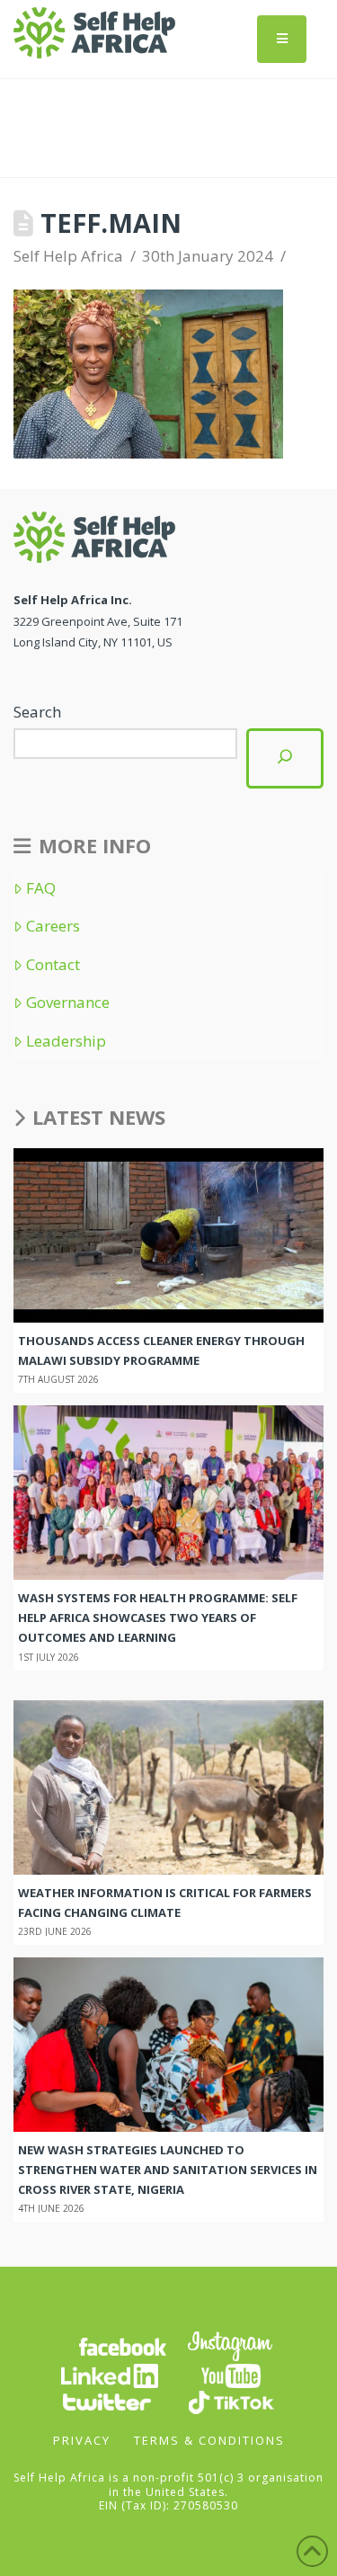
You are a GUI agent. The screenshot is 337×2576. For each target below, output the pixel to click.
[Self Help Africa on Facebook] (122, 2345)
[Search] (285, 758)
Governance (68, 1003)
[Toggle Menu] (282, 39)
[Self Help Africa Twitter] (107, 2401)
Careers (53, 926)
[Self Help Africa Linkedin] (107, 2375)
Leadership (66, 1041)
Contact (53, 965)
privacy (82, 2440)
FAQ (41, 888)
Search (37, 712)
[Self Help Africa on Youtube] (231, 2375)
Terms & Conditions (209, 2440)
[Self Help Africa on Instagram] (231, 2345)
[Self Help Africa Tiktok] (231, 2401)
